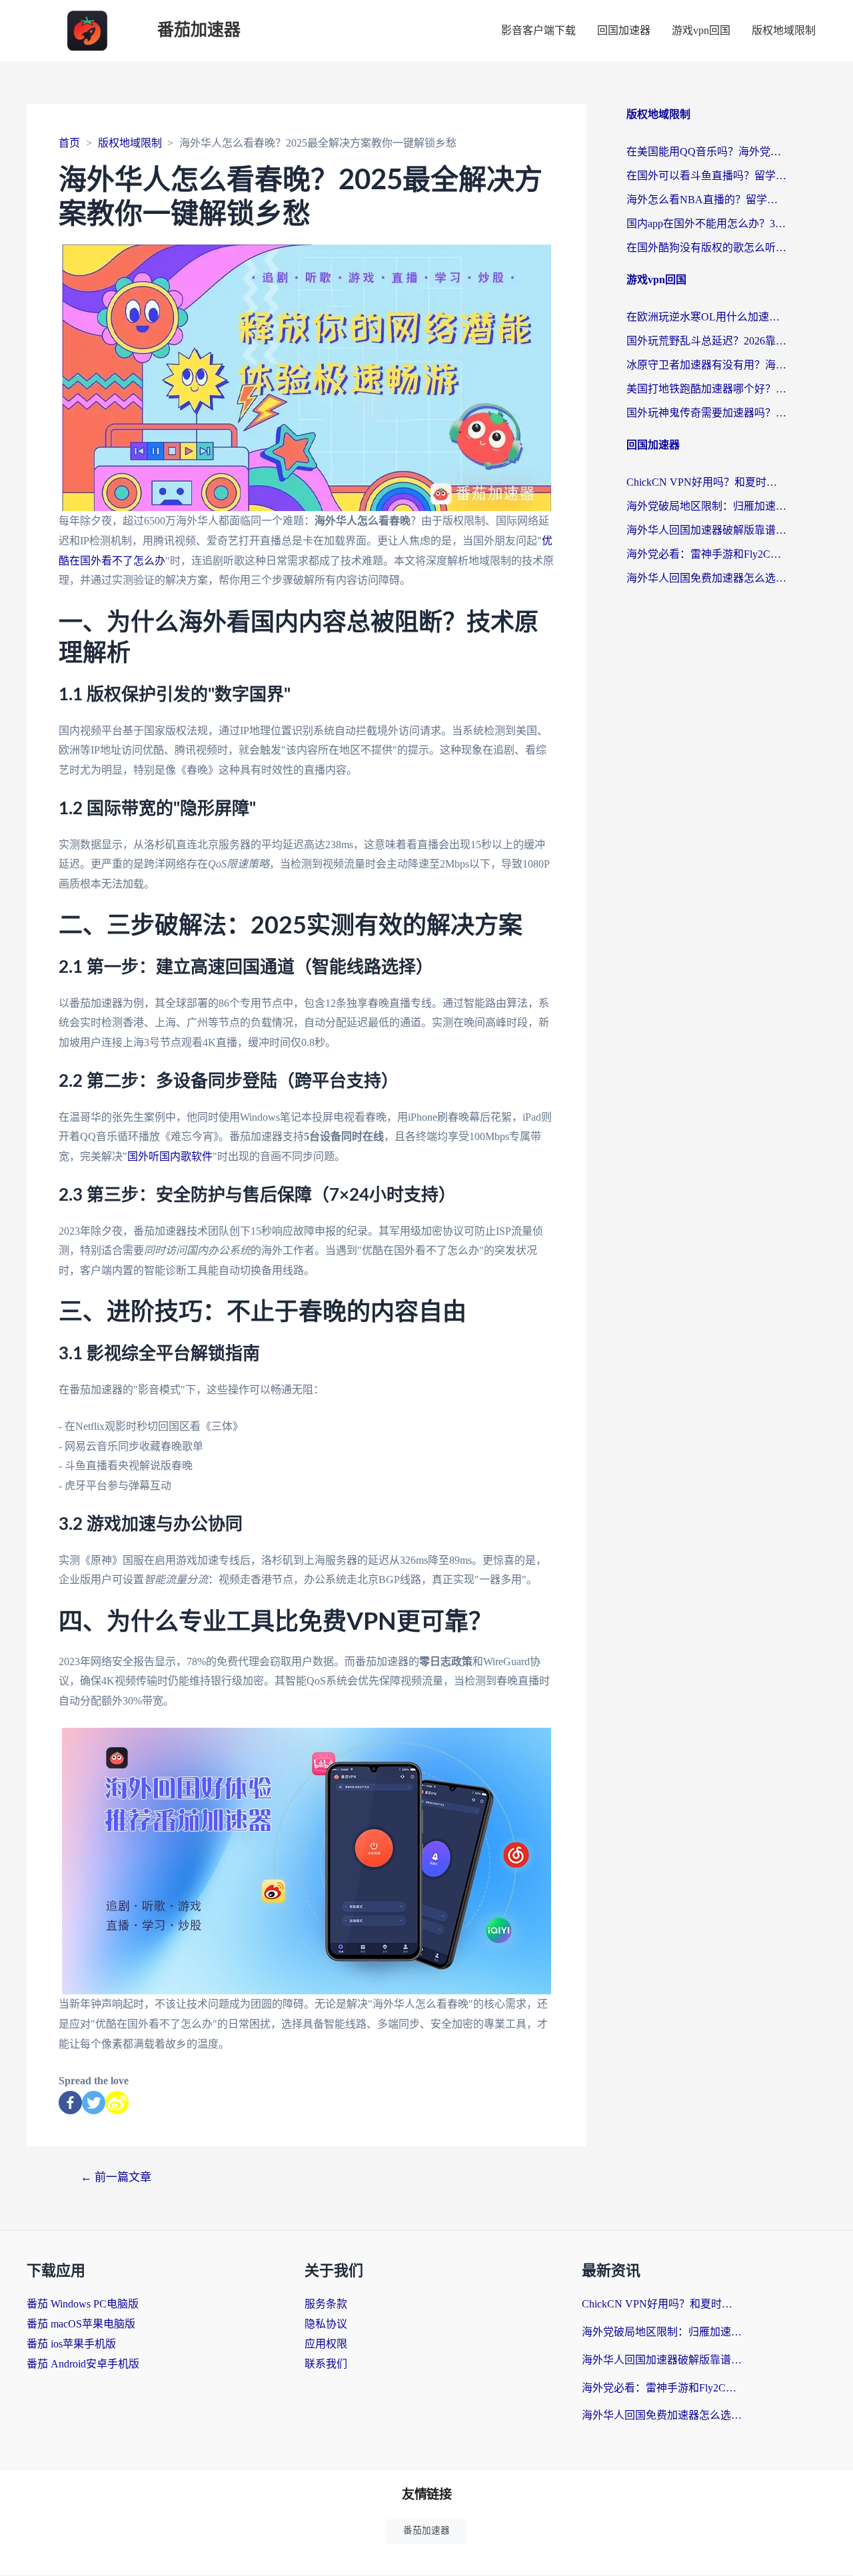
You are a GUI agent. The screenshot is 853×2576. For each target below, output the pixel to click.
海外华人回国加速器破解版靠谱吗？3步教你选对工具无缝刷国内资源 (706, 530)
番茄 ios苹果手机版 (71, 2344)
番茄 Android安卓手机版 (83, 2364)
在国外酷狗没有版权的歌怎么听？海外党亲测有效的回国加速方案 (706, 248)
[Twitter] (94, 2103)
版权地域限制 (784, 30)
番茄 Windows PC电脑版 (83, 2304)
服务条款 (326, 2304)
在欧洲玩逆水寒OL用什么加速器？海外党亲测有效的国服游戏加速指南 (706, 317)
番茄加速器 (199, 30)
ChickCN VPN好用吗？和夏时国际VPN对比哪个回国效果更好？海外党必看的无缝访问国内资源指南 (706, 482)
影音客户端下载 (538, 30)
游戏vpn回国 (701, 30)
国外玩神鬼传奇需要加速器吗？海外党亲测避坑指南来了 (706, 413)
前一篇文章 (116, 2177)
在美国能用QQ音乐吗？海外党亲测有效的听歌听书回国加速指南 (706, 152)
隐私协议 (326, 2324)
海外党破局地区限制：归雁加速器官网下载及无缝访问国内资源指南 (706, 506)
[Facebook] (70, 2103)
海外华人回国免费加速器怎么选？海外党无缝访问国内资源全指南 (706, 578)
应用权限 (326, 2344)
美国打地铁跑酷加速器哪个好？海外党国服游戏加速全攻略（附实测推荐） (706, 389)
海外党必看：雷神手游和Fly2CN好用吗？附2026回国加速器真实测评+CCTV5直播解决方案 (706, 554)
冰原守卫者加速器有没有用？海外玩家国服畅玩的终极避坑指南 (706, 365)
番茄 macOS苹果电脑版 (81, 2324)
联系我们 (326, 2364)
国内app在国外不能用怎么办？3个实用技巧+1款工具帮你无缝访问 (706, 224)
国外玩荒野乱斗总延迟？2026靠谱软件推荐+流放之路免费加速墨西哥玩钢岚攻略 (706, 341)
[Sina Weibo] (117, 2103)
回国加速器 (624, 30)
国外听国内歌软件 (170, 1156)
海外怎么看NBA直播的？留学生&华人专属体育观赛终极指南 (706, 200)
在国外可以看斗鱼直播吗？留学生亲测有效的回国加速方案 (706, 176)
